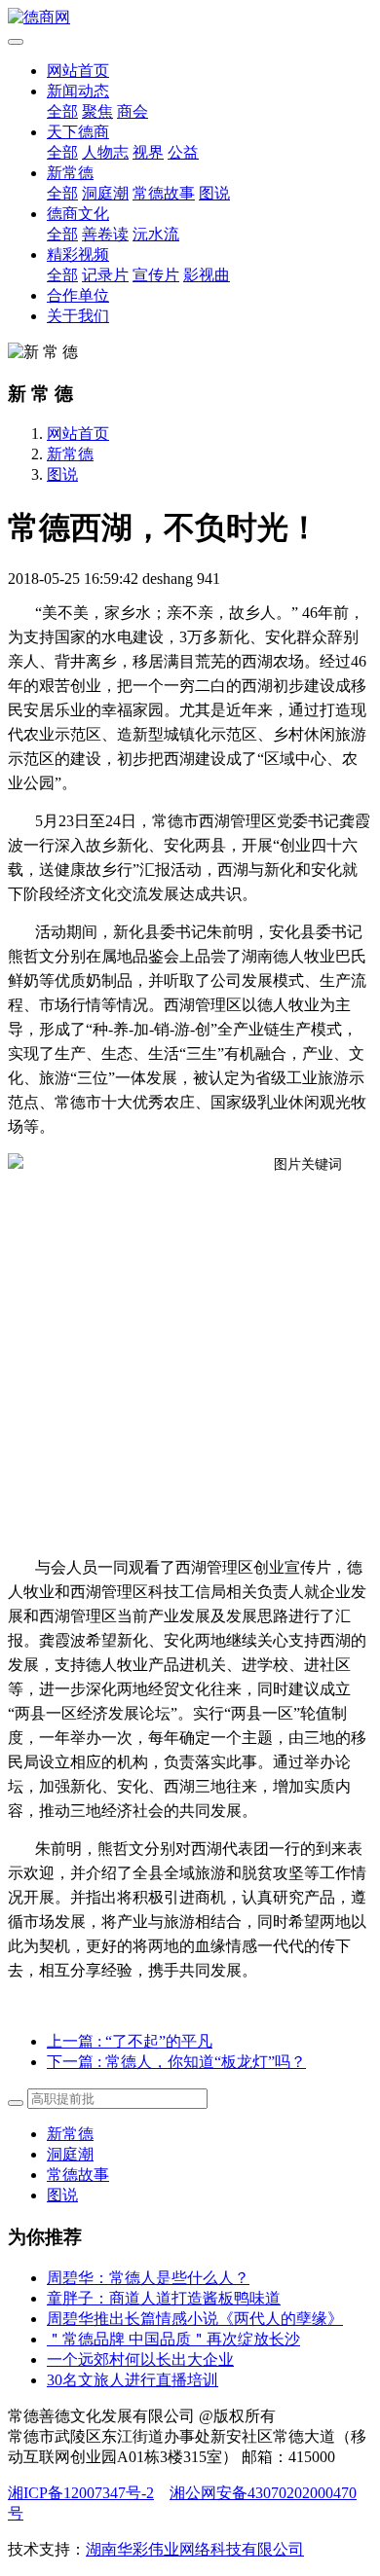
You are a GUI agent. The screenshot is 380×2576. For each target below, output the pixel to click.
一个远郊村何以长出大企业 (140, 2359)
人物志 (105, 152)
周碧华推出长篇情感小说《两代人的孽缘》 (195, 2319)
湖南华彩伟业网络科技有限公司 (195, 2549)
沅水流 (156, 234)
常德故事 (164, 193)
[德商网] (190, 18)
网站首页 (78, 71)
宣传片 (156, 275)
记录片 (105, 275)
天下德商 (78, 132)
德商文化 (78, 214)
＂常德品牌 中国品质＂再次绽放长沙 (173, 2339)
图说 (214, 193)
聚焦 (97, 111)
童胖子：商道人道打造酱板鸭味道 (164, 2298)
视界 (148, 152)
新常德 (70, 173)
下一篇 (176, 2062)
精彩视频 (78, 254)
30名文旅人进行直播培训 (133, 2380)
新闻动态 (78, 91)
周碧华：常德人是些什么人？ (148, 2278)
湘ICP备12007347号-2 (81, 2493)
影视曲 (207, 275)
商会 (133, 111)
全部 (62, 111)
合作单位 (78, 295)
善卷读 (105, 234)
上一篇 (130, 2041)
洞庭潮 (105, 193)
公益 (183, 152)
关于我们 (78, 316)
